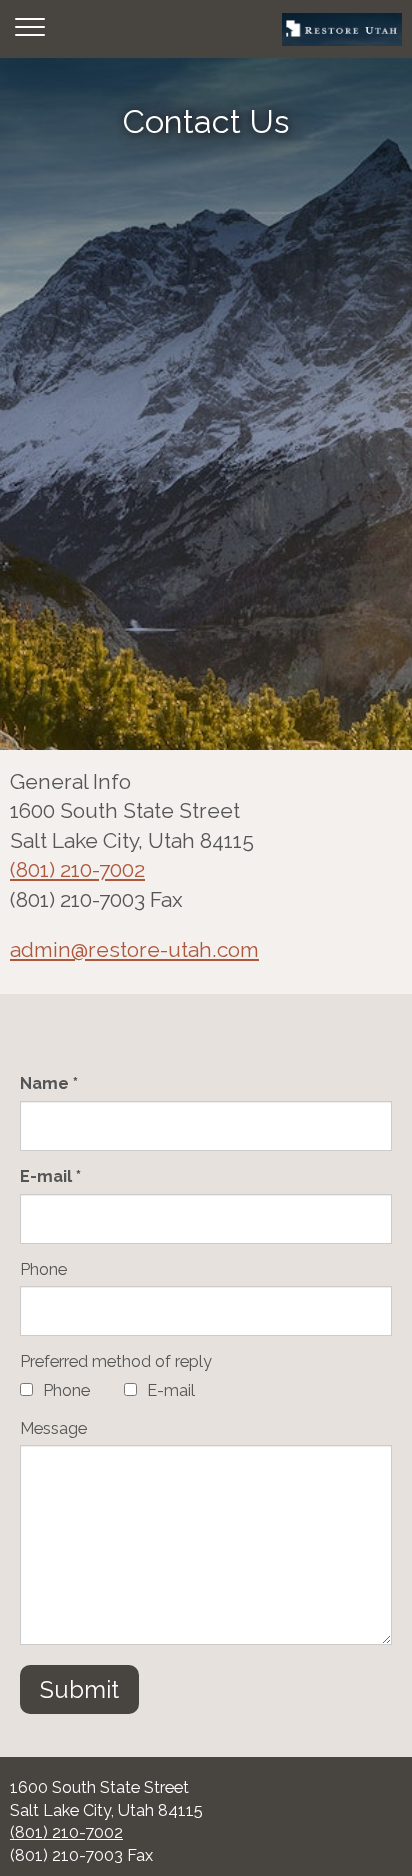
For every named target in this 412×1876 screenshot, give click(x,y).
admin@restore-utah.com (134, 949)
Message (53, 1428)
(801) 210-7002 (77, 869)
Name (46, 1083)
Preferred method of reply (116, 1361)
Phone (43, 1269)
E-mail (48, 1176)
